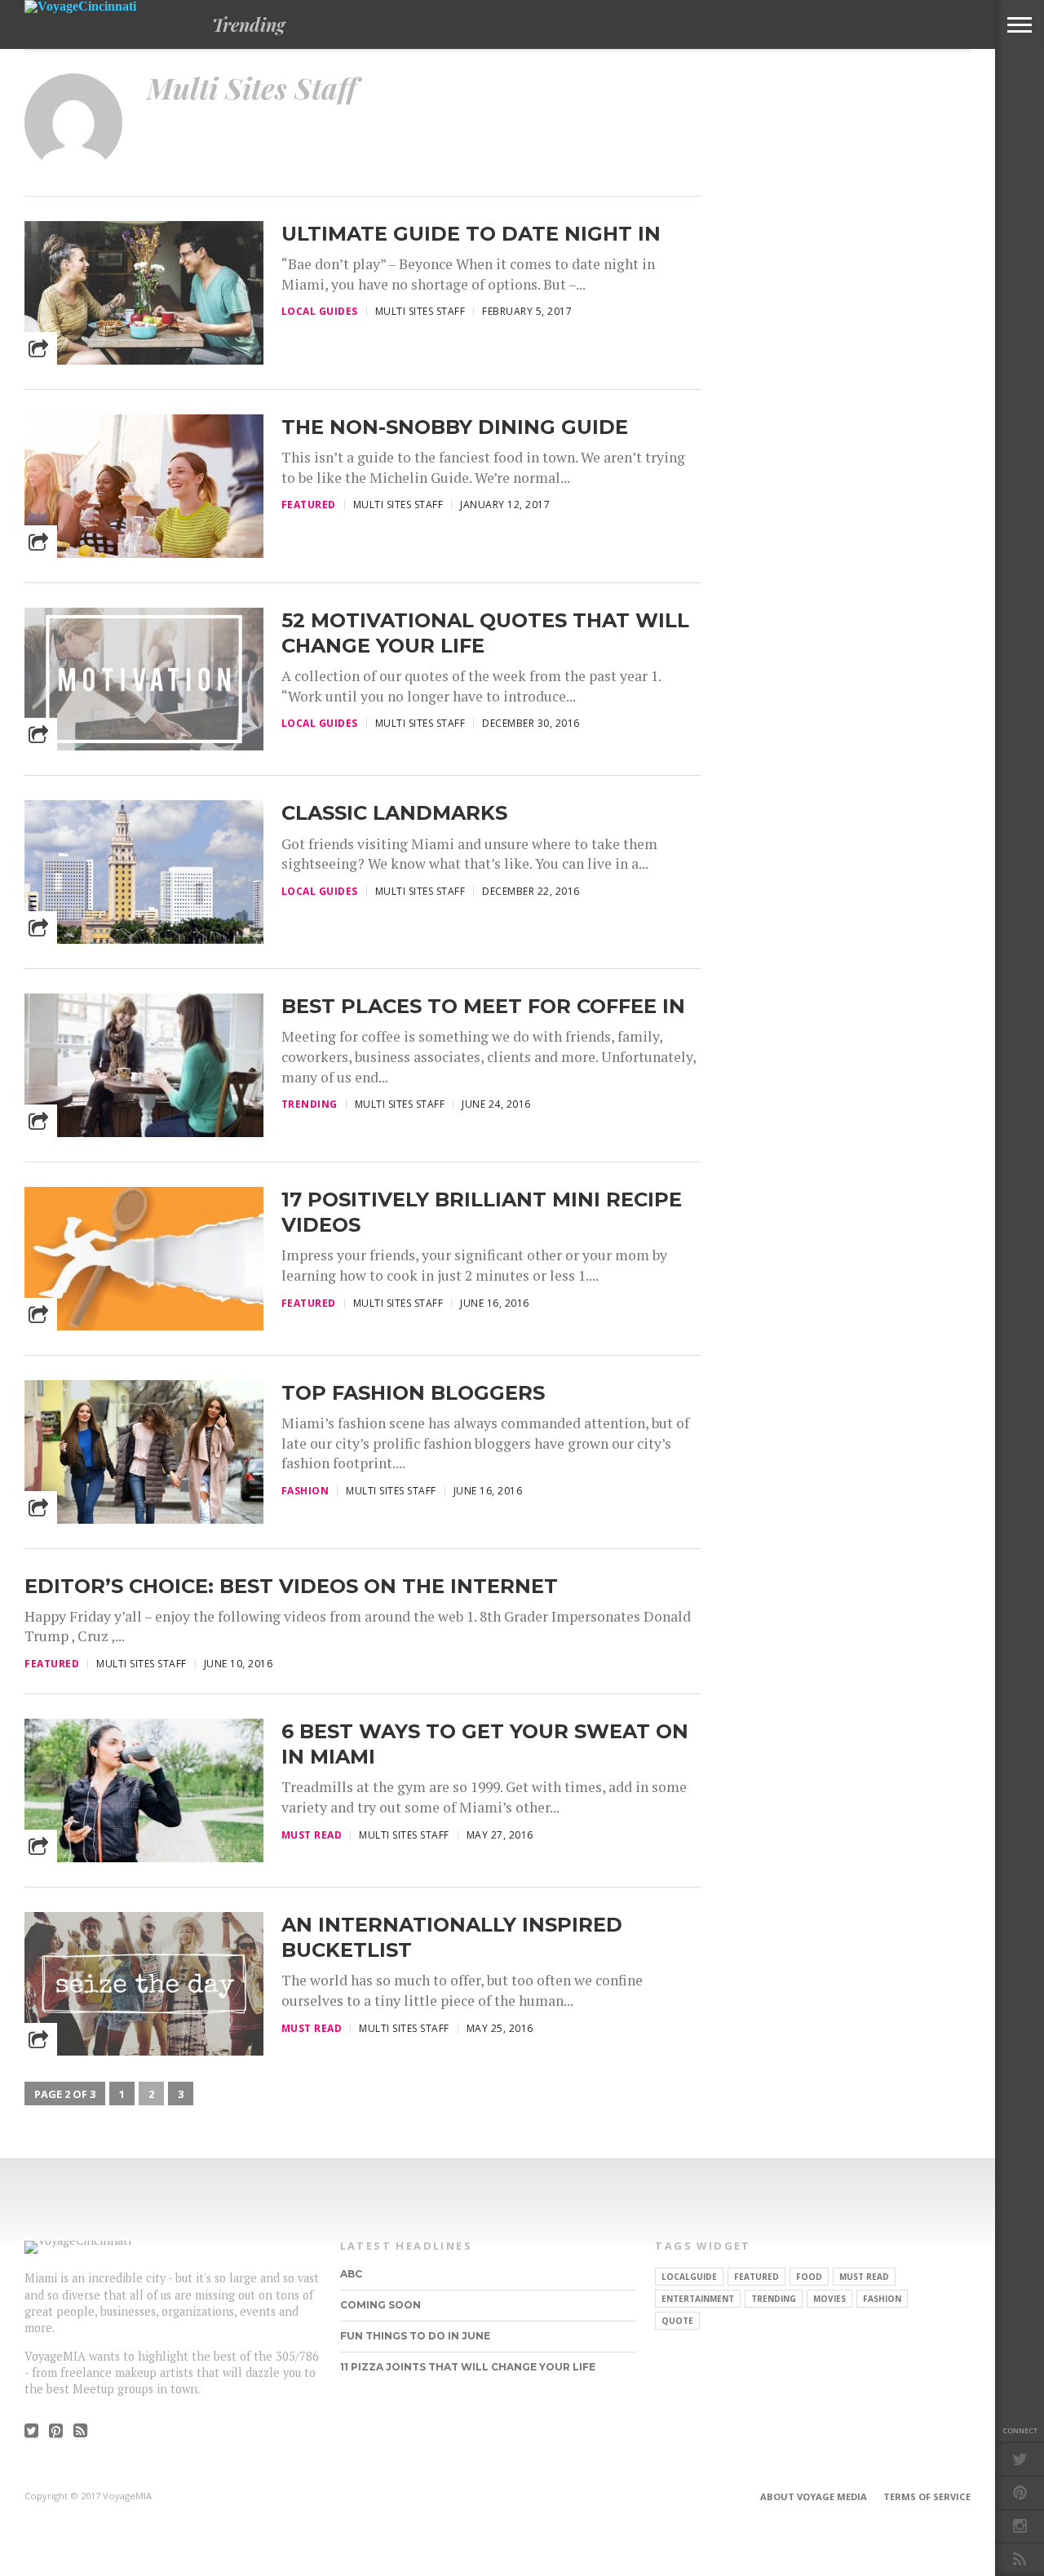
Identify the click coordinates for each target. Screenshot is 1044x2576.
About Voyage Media (814, 2496)
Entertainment (698, 2299)
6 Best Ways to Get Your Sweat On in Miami (485, 1744)
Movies (829, 2299)
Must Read (864, 2277)
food (809, 2277)
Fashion (882, 2299)
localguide (689, 2277)
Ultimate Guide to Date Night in (471, 234)
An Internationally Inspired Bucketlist (452, 1937)
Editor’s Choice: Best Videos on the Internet (291, 1586)
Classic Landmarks (394, 813)
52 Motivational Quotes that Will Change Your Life (485, 633)
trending (774, 2299)
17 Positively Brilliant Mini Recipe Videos (482, 1212)
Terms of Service (927, 2496)
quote (677, 2321)
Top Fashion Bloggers (413, 1393)
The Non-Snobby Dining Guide (455, 427)
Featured (756, 2277)
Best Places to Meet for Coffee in (483, 1006)
